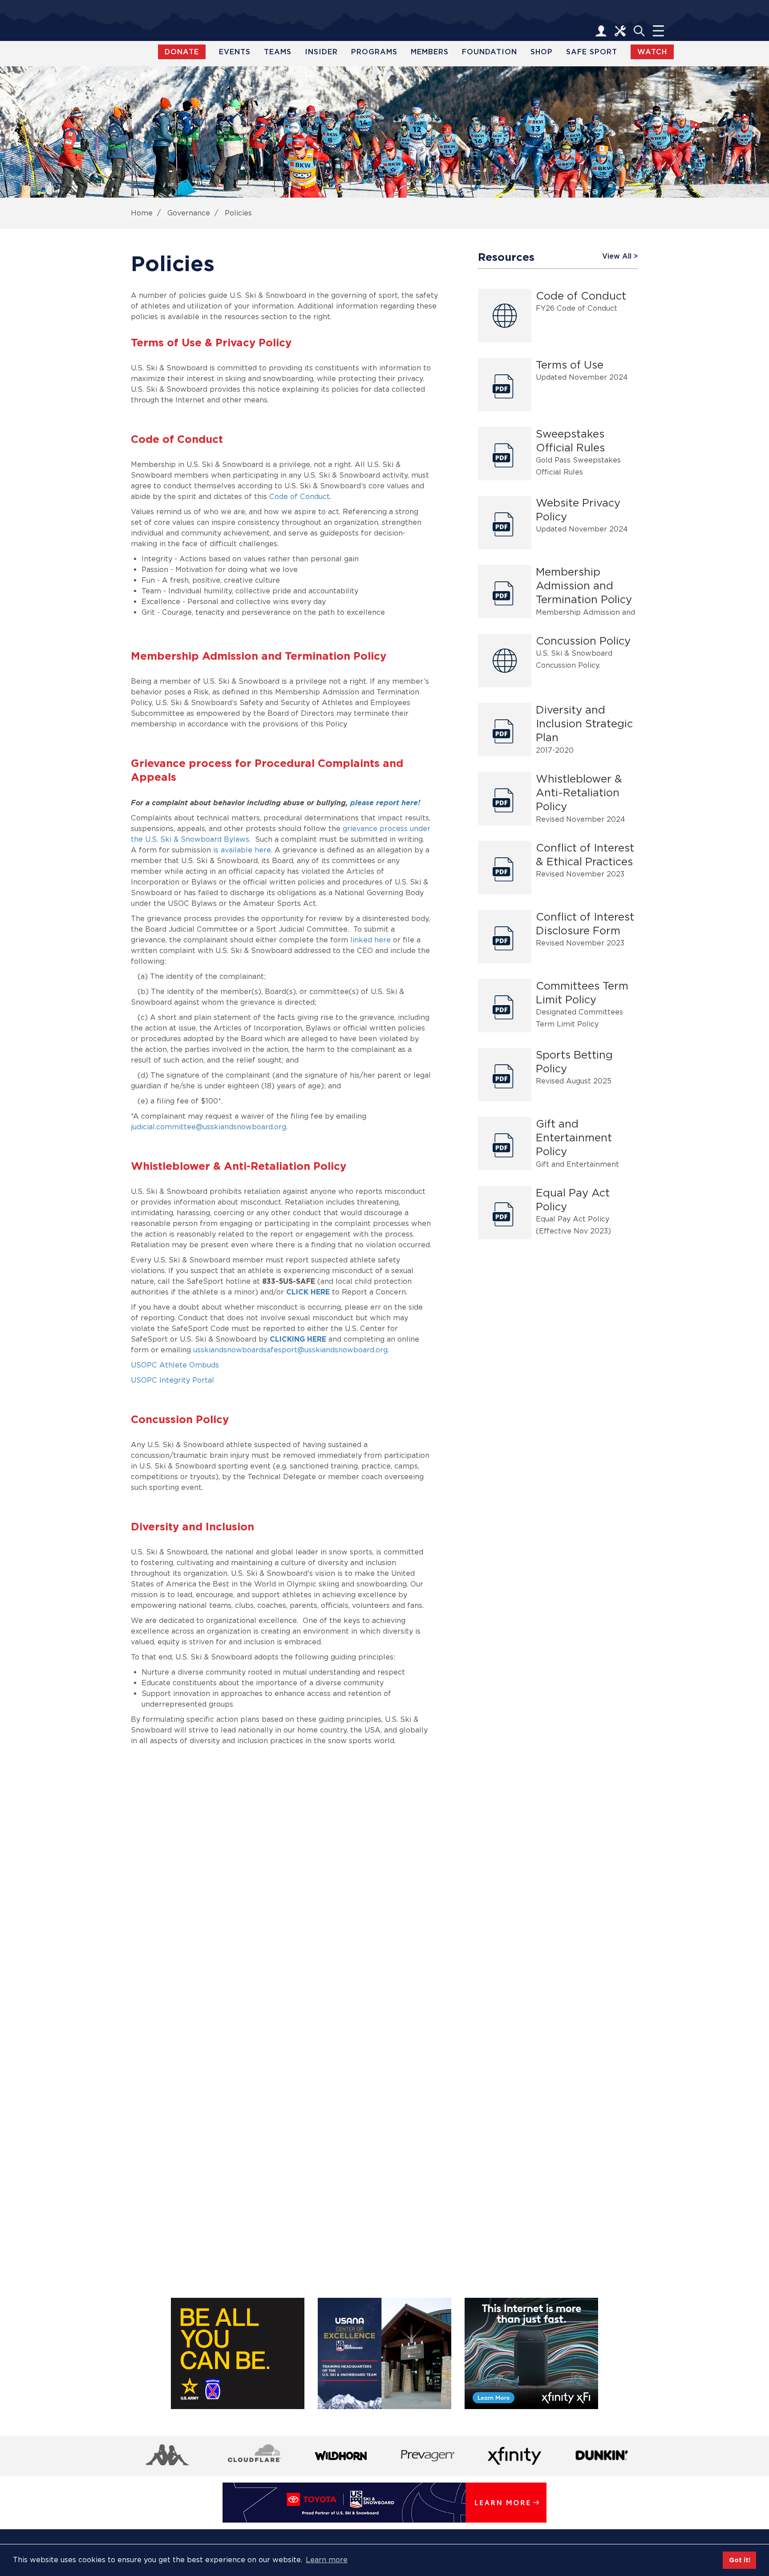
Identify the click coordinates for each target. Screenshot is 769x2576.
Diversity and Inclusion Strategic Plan (584, 724)
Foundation (490, 52)
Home (142, 213)
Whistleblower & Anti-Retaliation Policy (579, 793)
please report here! (385, 803)
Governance (189, 213)
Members (430, 52)
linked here (370, 940)
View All (617, 256)
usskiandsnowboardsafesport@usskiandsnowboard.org (290, 1350)
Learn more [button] (327, 2560)
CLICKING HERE (298, 1339)
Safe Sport (592, 52)
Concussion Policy (583, 641)
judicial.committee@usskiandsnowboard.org (208, 1127)
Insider (321, 52)
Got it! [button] (740, 2560)
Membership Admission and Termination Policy (584, 586)
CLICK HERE (308, 1292)
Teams (278, 52)
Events (235, 52)
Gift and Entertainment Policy (574, 1138)
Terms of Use (570, 365)
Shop (542, 52)
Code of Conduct (300, 497)
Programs (374, 52)
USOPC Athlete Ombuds (175, 1365)
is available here (242, 850)
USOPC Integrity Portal (172, 1380)
